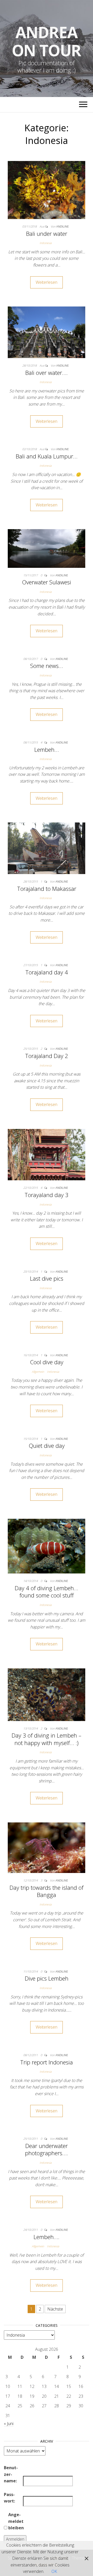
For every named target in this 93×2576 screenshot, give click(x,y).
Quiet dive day (47, 1446)
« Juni (9, 2424)
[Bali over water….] (47, 332)
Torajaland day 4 (47, 972)
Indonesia (46, 243)
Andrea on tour (47, 41)
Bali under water (47, 233)
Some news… (47, 666)
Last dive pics (47, 1278)
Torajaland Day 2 (47, 1056)
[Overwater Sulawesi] (47, 548)
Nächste (55, 2309)
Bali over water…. (47, 373)
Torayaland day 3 (47, 1195)
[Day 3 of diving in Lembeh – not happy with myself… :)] (47, 1694)
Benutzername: (11, 2474)
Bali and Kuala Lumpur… (47, 456)
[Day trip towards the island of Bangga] (47, 1847)
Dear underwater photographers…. (47, 2149)
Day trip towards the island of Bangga (47, 1891)
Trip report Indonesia (47, 2062)
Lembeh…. (47, 2237)
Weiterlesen (47, 282)
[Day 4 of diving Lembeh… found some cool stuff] (47, 1546)
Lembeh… (47, 749)
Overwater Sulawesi (47, 582)
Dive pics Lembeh (47, 1978)
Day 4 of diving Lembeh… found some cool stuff (47, 1592)
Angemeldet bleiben (16, 2521)
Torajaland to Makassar (47, 889)
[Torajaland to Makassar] (47, 848)
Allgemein (38, 1372)
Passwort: (9, 2498)
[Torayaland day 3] (47, 1154)
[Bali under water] (47, 190)
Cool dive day (47, 1362)
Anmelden (15, 2539)
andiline (63, 226)
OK (54, 2571)
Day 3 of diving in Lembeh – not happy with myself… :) (47, 1739)
